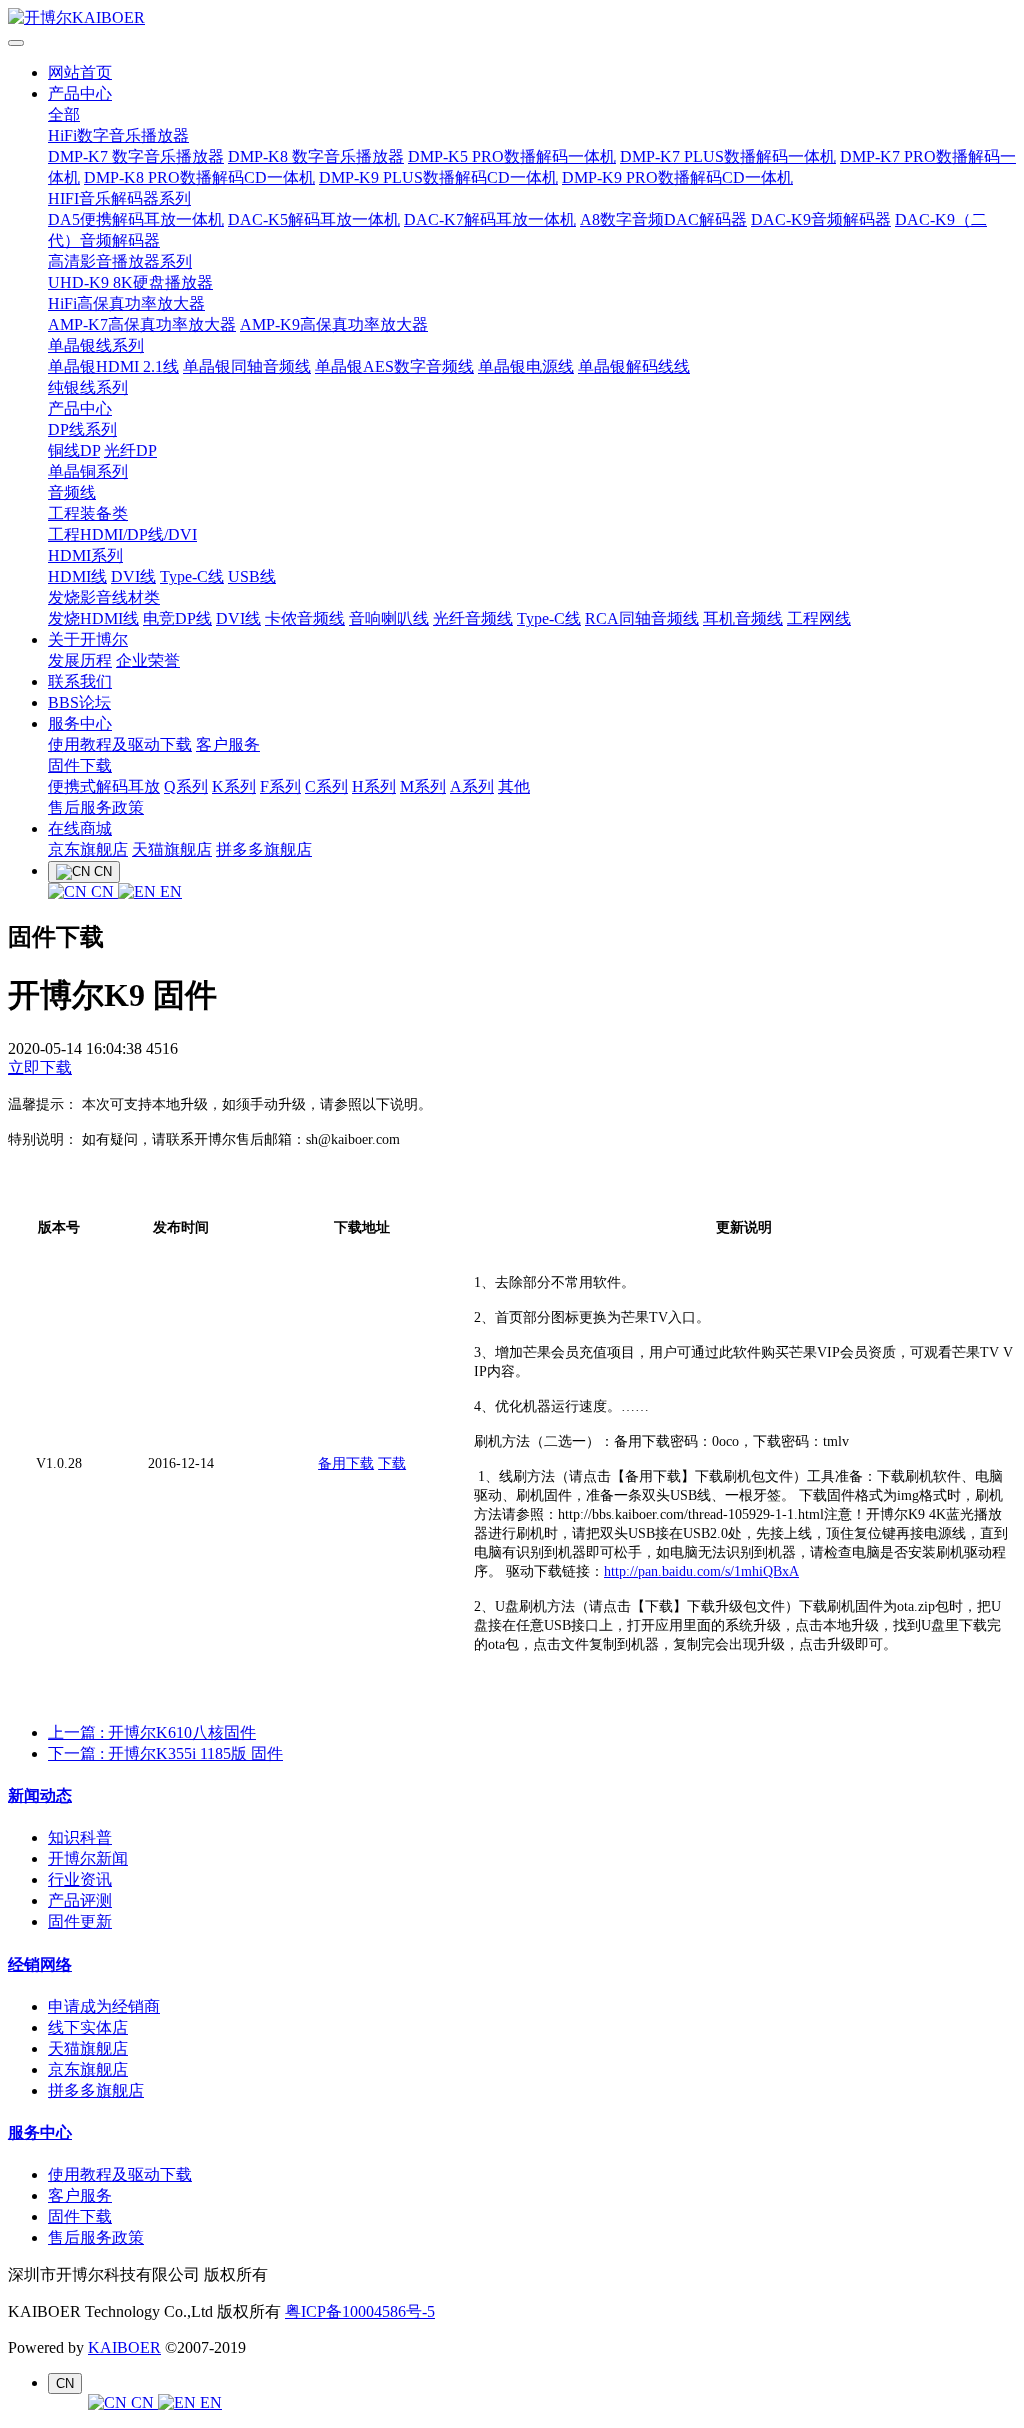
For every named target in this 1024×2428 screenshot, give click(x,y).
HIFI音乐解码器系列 (119, 198)
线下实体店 (88, 2027)
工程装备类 (88, 513)
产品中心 (80, 93)
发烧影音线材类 (104, 597)
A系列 (472, 786)
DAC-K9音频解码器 (821, 219)
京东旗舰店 (88, 849)
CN (102, 891)
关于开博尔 (88, 639)
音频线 (72, 492)
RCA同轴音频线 (642, 618)
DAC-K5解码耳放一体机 (314, 219)
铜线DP (74, 450)
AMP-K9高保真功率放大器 (334, 324)
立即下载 (40, 1067)
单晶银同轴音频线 (247, 366)
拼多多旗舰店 (264, 849)
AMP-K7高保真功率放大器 (142, 324)
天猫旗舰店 (172, 849)
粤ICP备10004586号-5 (360, 2311)
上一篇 (152, 1732)
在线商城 (80, 828)
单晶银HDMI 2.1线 (113, 366)
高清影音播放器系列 (120, 261)
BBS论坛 (79, 702)
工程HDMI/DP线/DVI (122, 534)
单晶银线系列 (96, 345)
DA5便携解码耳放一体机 (136, 219)
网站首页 (80, 72)
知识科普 (80, 1837)
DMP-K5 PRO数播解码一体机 (512, 156)
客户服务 (228, 744)
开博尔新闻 (88, 1858)
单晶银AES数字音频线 (394, 366)
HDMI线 (77, 576)
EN (169, 891)
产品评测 (80, 1900)
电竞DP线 (177, 618)
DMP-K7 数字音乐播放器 (136, 156)
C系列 (326, 786)
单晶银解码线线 (634, 366)
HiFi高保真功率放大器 (126, 303)
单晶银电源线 (526, 366)
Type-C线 (192, 576)
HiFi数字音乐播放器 (118, 135)
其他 (514, 786)
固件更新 (80, 1921)
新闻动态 (40, 1795)
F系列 (280, 786)
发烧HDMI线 (93, 618)
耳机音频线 (743, 618)
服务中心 (80, 723)
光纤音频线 (473, 618)
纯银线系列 (88, 387)
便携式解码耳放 (104, 786)
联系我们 (80, 681)
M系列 (423, 786)
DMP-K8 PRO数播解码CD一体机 (199, 177)
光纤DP (130, 450)
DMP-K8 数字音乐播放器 (316, 156)
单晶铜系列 (88, 471)
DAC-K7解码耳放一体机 (490, 219)
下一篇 (165, 1753)
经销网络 (40, 1964)
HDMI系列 (85, 555)
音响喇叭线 (389, 618)
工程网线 (819, 618)
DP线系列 (82, 429)
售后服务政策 (96, 807)
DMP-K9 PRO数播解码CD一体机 (677, 177)
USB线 (252, 576)
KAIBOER (124, 2347)
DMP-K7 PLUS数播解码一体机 (728, 156)
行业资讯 (80, 1879)
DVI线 (133, 576)
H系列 (374, 786)
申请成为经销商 (104, 2006)
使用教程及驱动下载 (120, 744)
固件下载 (80, 765)
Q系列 (186, 786)
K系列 (234, 786)
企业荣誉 (148, 660)
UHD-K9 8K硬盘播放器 (130, 282)
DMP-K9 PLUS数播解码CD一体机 (438, 177)
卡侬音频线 (305, 618)
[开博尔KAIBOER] (512, 18)
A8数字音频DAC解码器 (663, 219)
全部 (64, 114)
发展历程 (80, 660)
